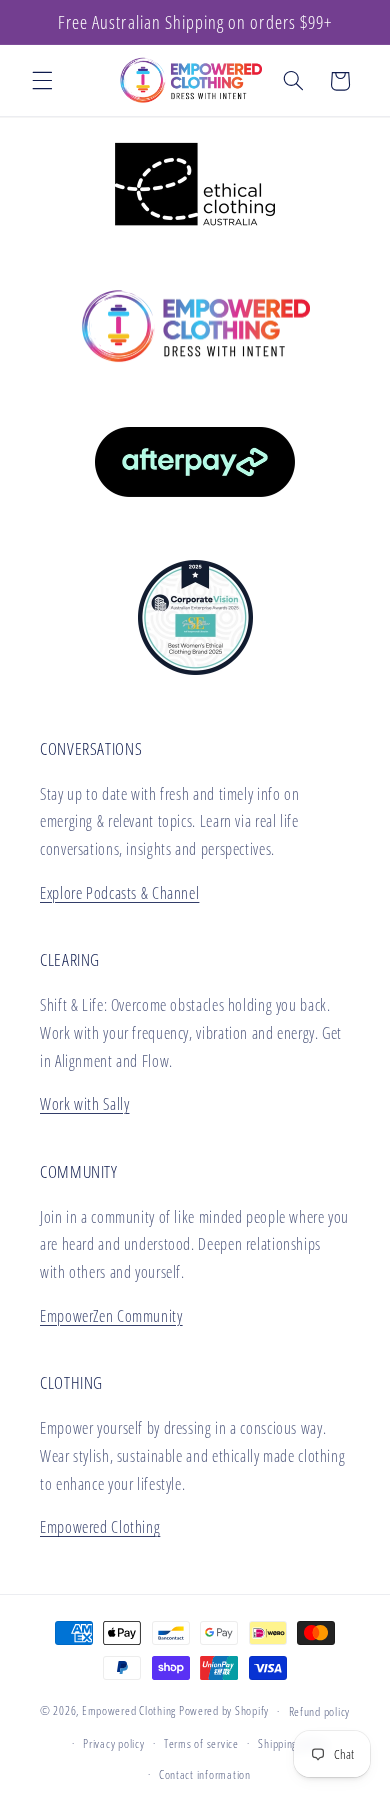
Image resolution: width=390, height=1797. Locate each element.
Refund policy (320, 1711)
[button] (42, 81)
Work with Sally (84, 1104)
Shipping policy (292, 1743)
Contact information (205, 1774)
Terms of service (201, 1743)
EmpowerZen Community (111, 1316)
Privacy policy (113, 1743)
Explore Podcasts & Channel (119, 893)
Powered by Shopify (224, 1710)
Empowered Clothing (100, 1527)
